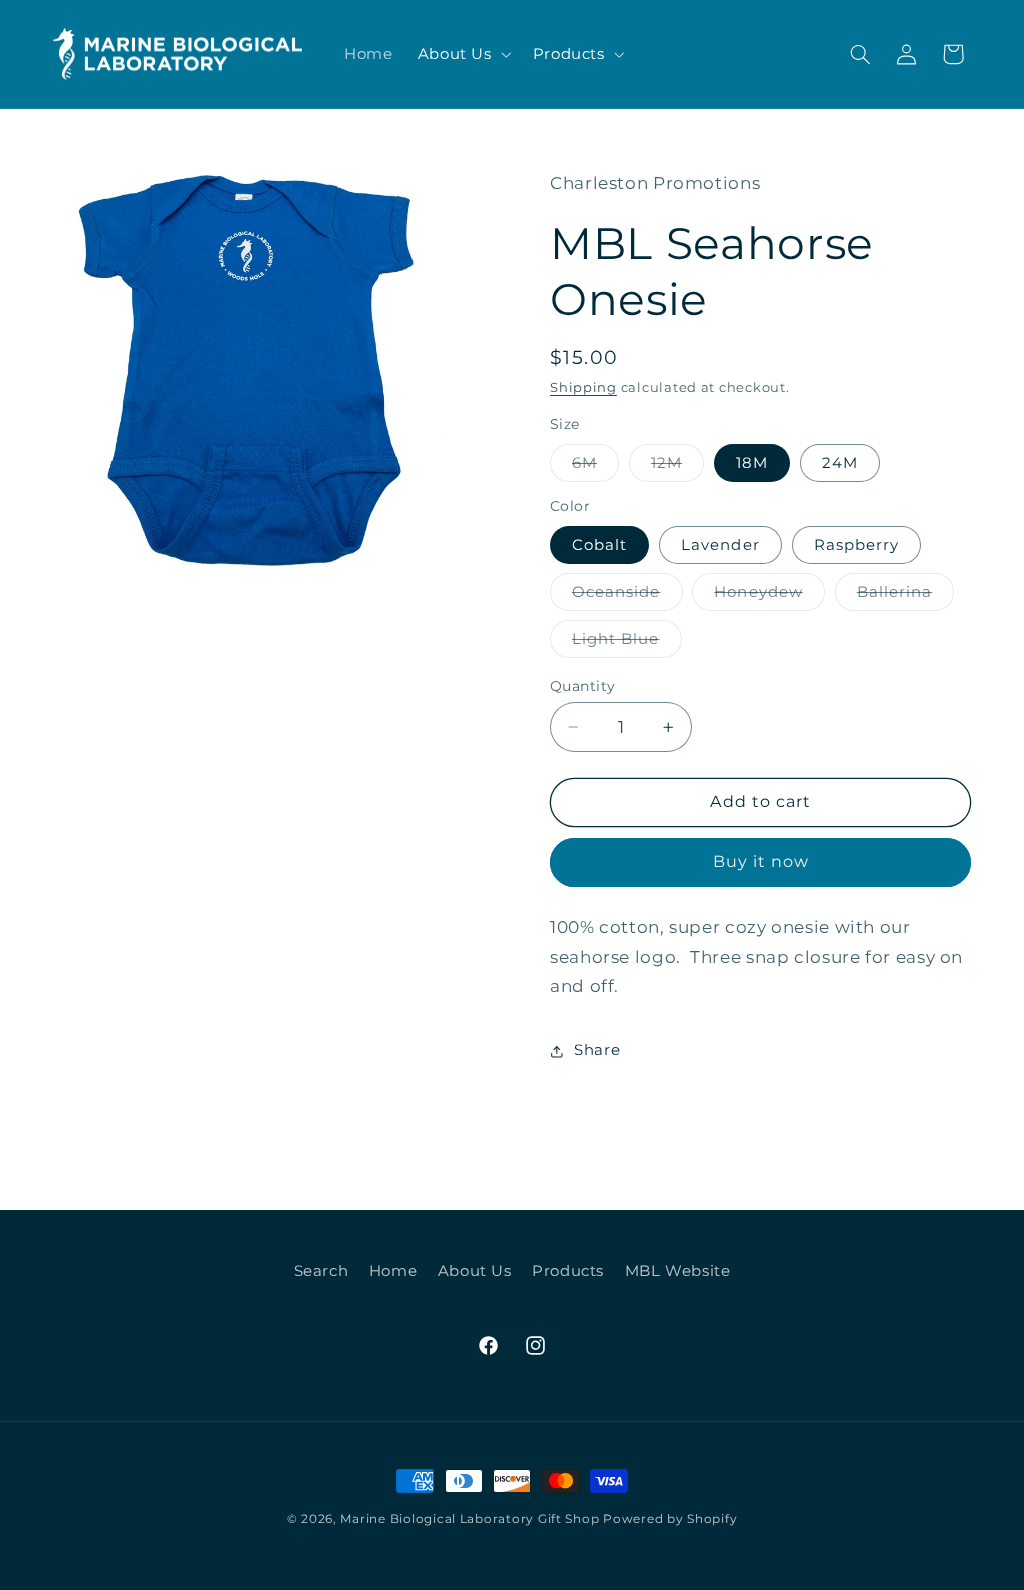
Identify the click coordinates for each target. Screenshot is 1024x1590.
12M (677, 467)
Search (321, 1271)
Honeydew (769, 596)
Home (393, 1271)
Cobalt (599, 545)
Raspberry (856, 545)
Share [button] (597, 1050)
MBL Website (678, 1271)
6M (595, 467)
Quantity (582, 686)
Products (569, 54)
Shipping (583, 387)
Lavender (720, 545)
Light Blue (627, 643)
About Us (455, 54)
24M (840, 463)
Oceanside (627, 596)
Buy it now (761, 861)
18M (752, 463)
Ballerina (905, 596)
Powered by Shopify (670, 1519)
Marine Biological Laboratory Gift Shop (469, 1519)
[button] (462, 54)
